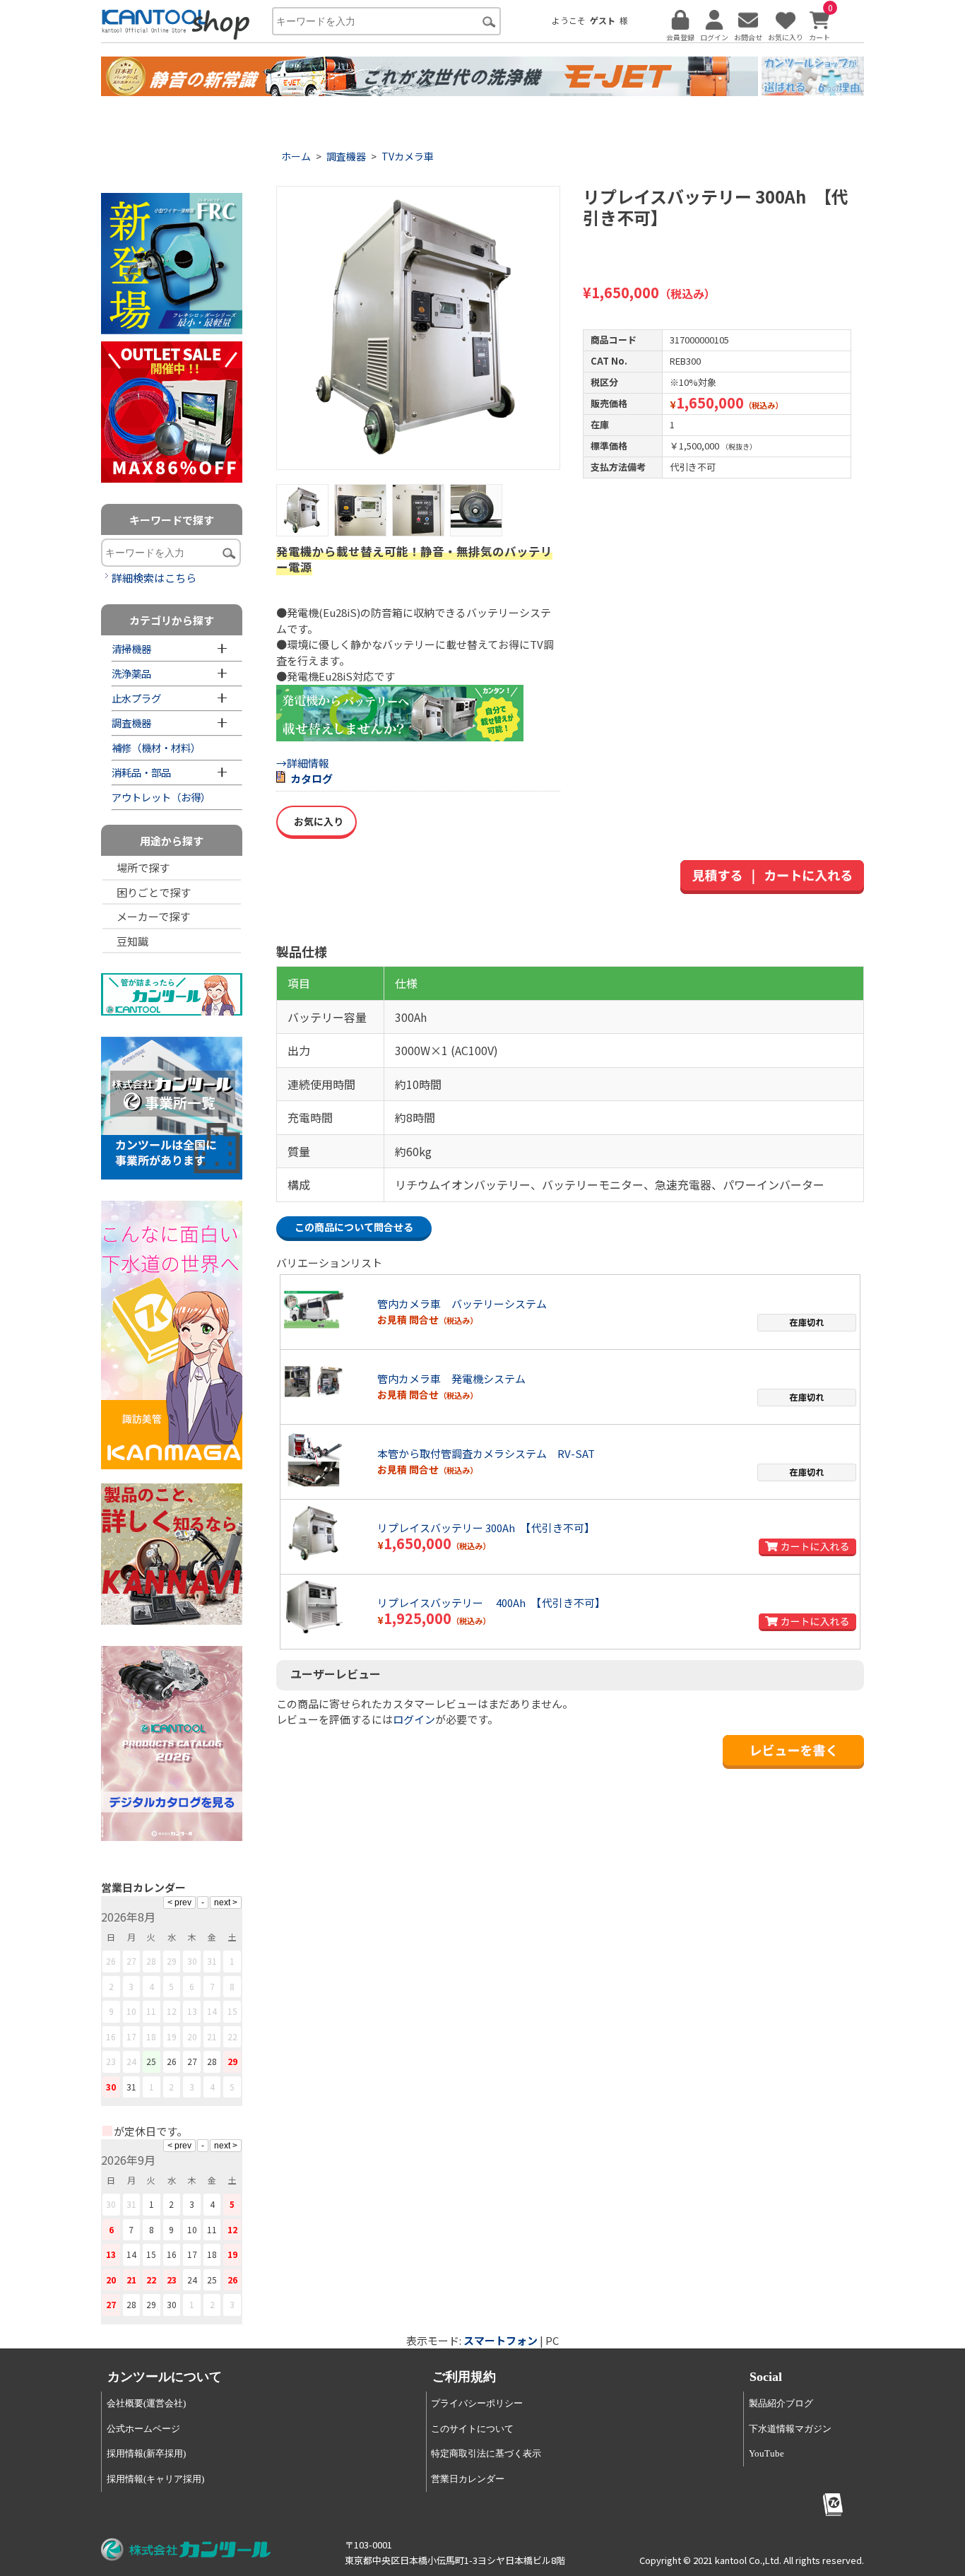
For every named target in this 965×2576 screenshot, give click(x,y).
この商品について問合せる (354, 1227)
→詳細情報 (303, 763)
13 (192, 2011)
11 (151, 2011)
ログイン (414, 1719)
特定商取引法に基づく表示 (486, 2453)
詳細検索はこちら (154, 578)
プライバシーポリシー (477, 2403)
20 (192, 2036)
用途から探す (172, 841)
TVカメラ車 (408, 156)
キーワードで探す (172, 520)
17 (131, 2036)
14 (212, 2011)
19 (172, 2036)
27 (192, 2061)
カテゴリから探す (172, 620)
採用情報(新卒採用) (146, 2453)
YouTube (766, 2453)
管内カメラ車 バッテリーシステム (462, 1304)
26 (172, 2061)
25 (151, 2061)
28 (212, 2061)
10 (131, 2011)
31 (131, 2087)
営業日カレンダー (468, 2479)
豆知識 (132, 941)
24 (131, 2061)
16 (111, 2036)
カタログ (312, 778)
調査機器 (346, 156)
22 (232, 2036)
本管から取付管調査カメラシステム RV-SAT (486, 1453)
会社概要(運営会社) (146, 2403)
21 (212, 2036)
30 (111, 2087)
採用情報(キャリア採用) (155, 2479)
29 (232, 2061)
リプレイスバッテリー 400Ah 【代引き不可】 (491, 1602)
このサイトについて (472, 2429)
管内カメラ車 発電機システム (451, 1378)
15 (232, 2011)
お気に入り (316, 821)
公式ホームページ (143, 2429)
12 (172, 2011)
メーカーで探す (153, 916)
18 (151, 2036)
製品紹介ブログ (781, 2403)
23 (111, 2061)
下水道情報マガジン (790, 2429)
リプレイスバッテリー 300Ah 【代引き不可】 (486, 1528)
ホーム (296, 156)
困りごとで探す (154, 892)
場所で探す (143, 868)
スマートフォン (501, 2340)
